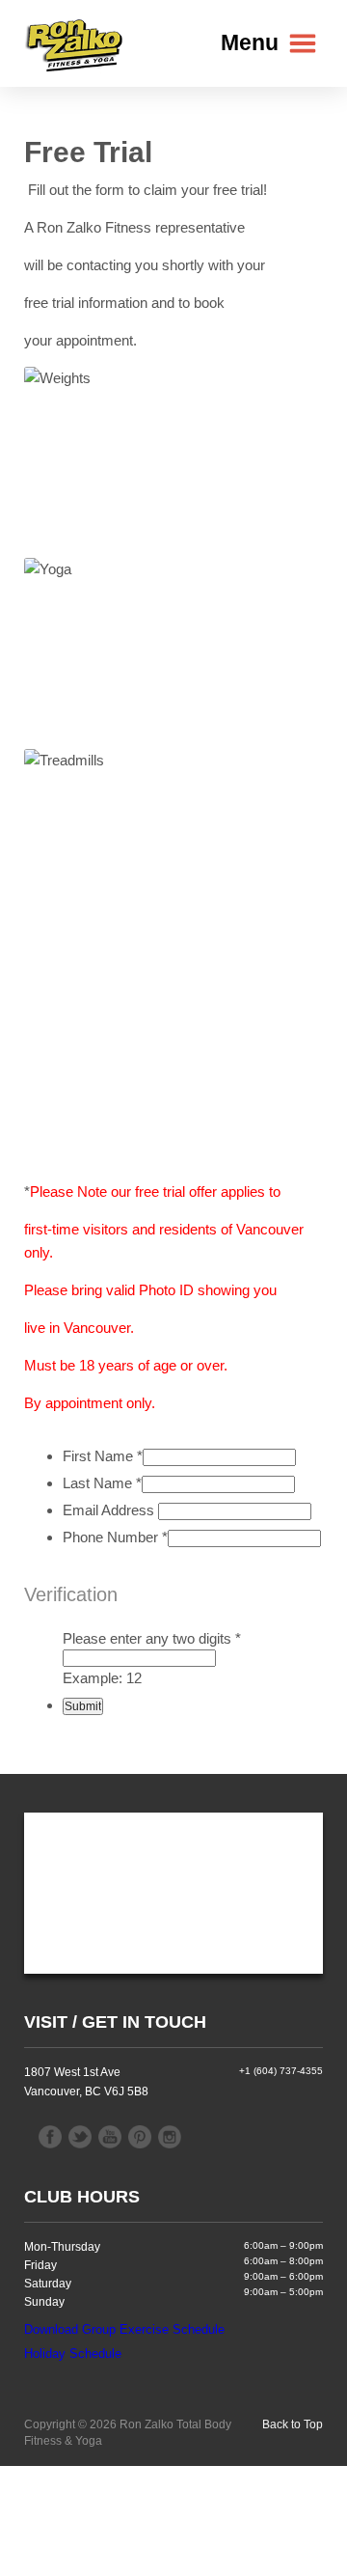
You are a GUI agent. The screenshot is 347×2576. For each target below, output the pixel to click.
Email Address (110, 1510)
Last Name (102, 1483)
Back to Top (293, 2424)
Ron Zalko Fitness (75, 44)
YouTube (110, 2137)
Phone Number (115, 1537)
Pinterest (140, 2137)
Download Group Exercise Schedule (124, 2329)
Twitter (80, 2137)
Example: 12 (102, 1678)
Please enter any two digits (152, 1638)
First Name (103, 1456)
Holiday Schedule (73, 2354)
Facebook (50, 2137)
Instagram (170, 2137)
